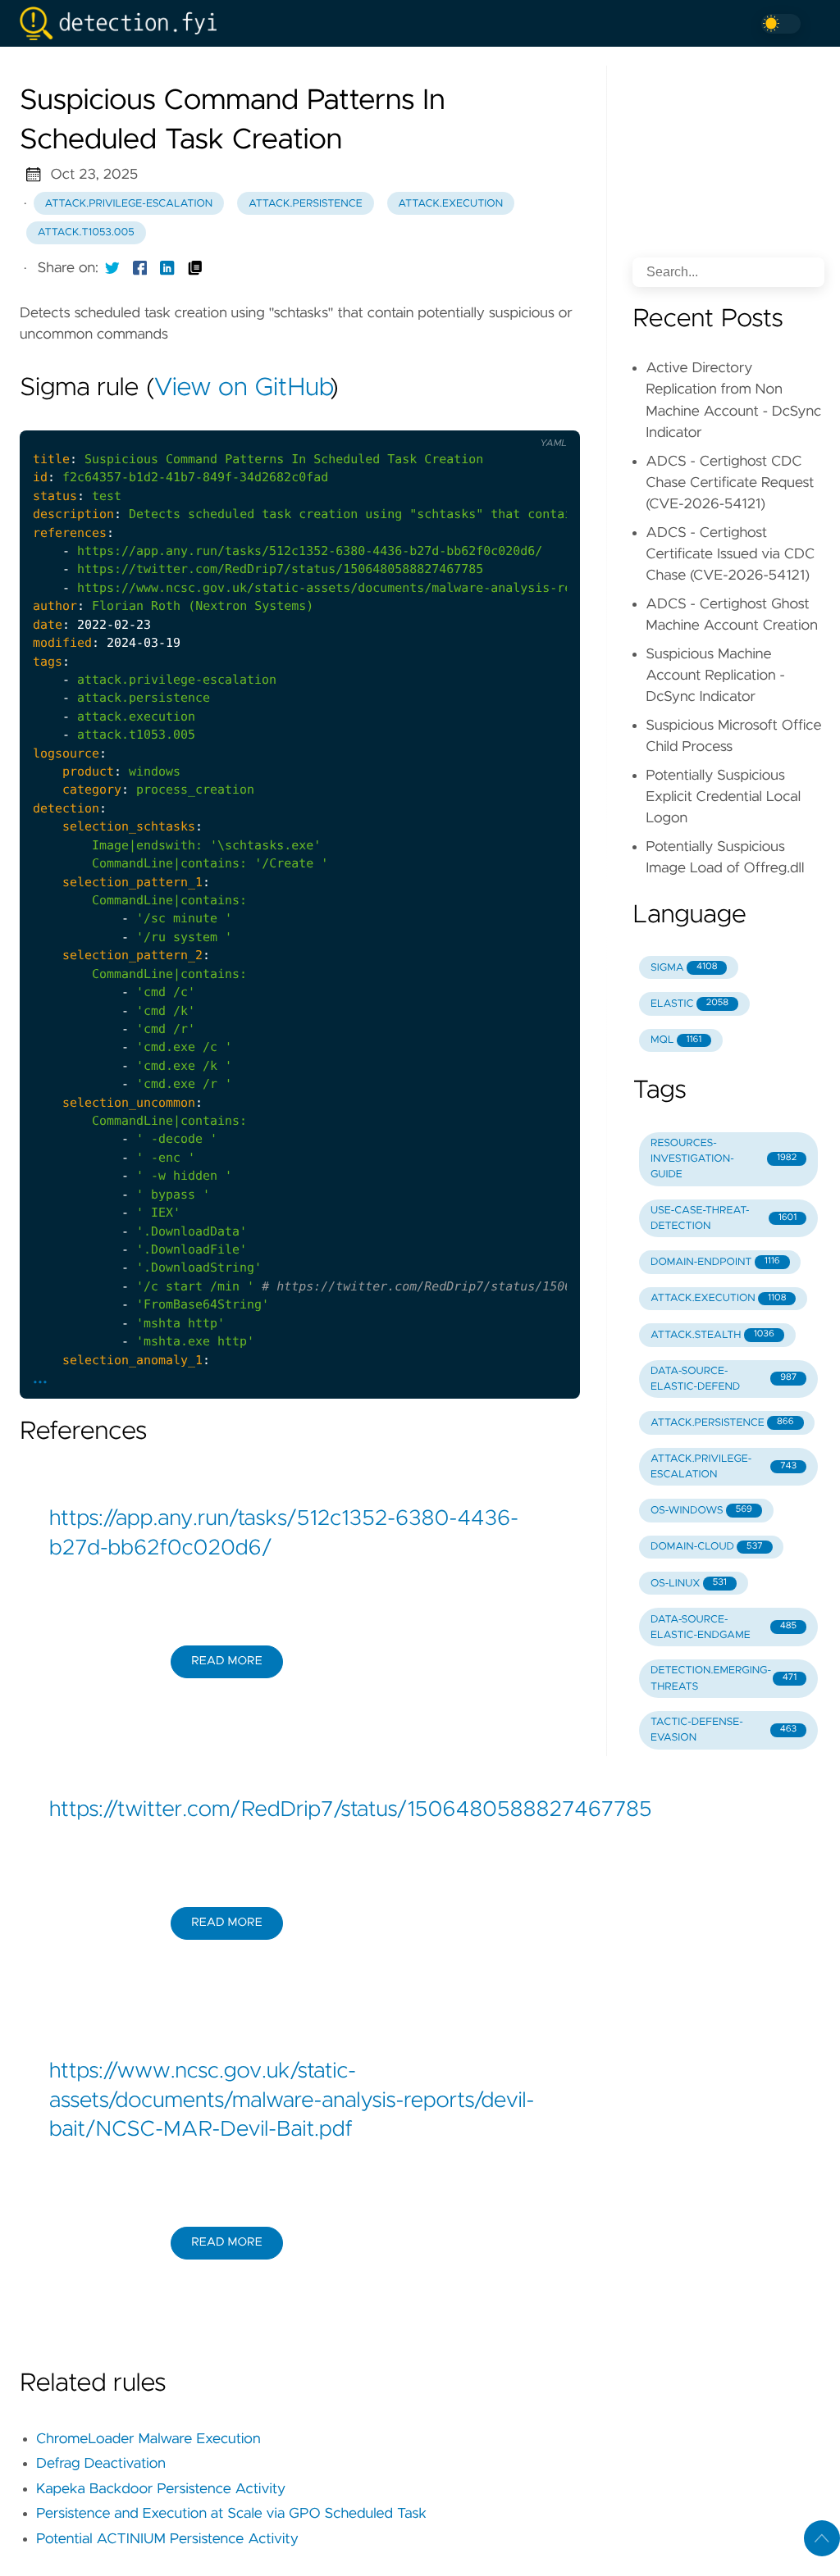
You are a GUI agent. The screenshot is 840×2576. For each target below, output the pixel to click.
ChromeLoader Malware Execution (148, 2439)
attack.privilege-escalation (129, 204)
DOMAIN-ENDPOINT (715, 1262)
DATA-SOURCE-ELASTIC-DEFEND (724, 1379)
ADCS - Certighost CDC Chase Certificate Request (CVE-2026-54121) (730, 483)
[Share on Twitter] (112, 268)
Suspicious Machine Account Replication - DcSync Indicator (715, 676)
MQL (676, 1040)
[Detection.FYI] (125, 23)
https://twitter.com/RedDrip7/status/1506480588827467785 (300, 1810)
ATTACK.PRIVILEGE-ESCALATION (724, 1467)
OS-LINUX (689, 1584)
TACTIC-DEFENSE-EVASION (724, 1730)
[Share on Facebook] (140, 268)
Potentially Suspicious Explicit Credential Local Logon (723, 797)
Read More (226, 1661)
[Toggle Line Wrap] (513, 416)
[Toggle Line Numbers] (478, 416)
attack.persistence (306, 204)
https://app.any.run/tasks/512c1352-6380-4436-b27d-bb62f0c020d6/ (284, 1534)
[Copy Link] (195, 268)
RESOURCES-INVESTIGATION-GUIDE (724, 1159)
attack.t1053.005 (86, 232)
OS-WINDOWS (701, 1511)
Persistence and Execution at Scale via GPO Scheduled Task (231, 2514)
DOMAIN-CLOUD (707, 1547)
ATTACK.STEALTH (712, 1335)
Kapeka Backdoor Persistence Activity (161, 2489)
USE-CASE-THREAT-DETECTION (724, 1218)
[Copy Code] (445, 416)
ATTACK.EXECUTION (718, 1298)
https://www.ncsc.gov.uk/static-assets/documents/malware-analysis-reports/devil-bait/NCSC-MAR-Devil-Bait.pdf (292, 2101)
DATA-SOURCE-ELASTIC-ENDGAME (724, 1627)
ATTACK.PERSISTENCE (722, 1423)
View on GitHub (242, 389)
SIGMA (684, 968)
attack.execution (450, 204)
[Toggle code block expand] (547, 416)
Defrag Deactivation (101, 2464)
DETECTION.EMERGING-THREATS (724, 1678)
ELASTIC (689, 1004)
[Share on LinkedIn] (167, 268)
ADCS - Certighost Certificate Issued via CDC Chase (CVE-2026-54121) (730, 555)
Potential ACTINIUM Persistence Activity (167, 2539)
